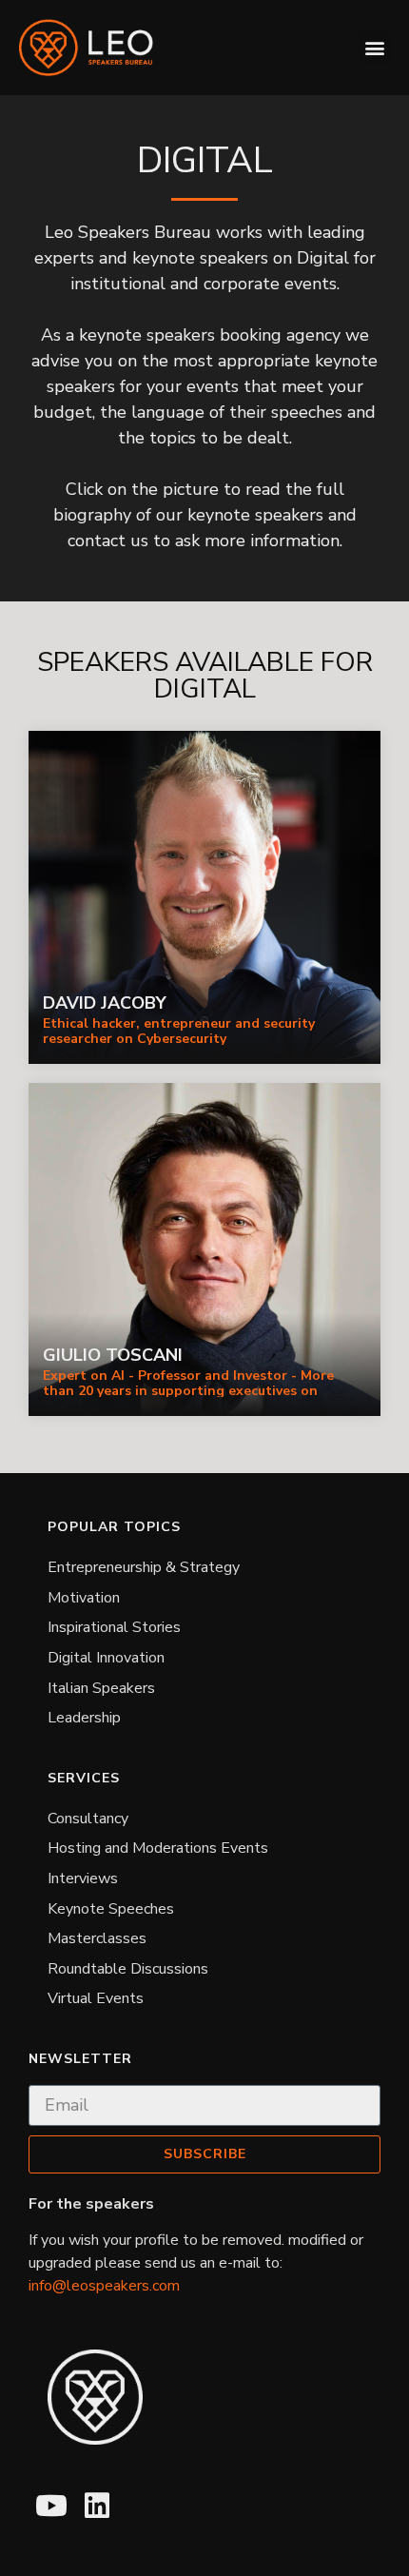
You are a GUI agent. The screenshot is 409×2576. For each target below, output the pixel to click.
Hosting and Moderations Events (158, 1848)
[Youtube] (51, 2506)
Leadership (84, 1718)
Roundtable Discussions (128, 1969)
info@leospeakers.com (104, 2286)
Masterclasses (97, 1938)
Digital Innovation (106, 1658)
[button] (374, 48)
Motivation (84, 1598)
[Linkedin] (97, 2506)
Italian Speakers (101, 1688)
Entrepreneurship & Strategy (144, 1567)
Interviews (83, 1878)
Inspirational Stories (114, 1627)
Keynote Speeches (111, 1909)
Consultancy (88, 1819)
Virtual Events (96, 1998)
